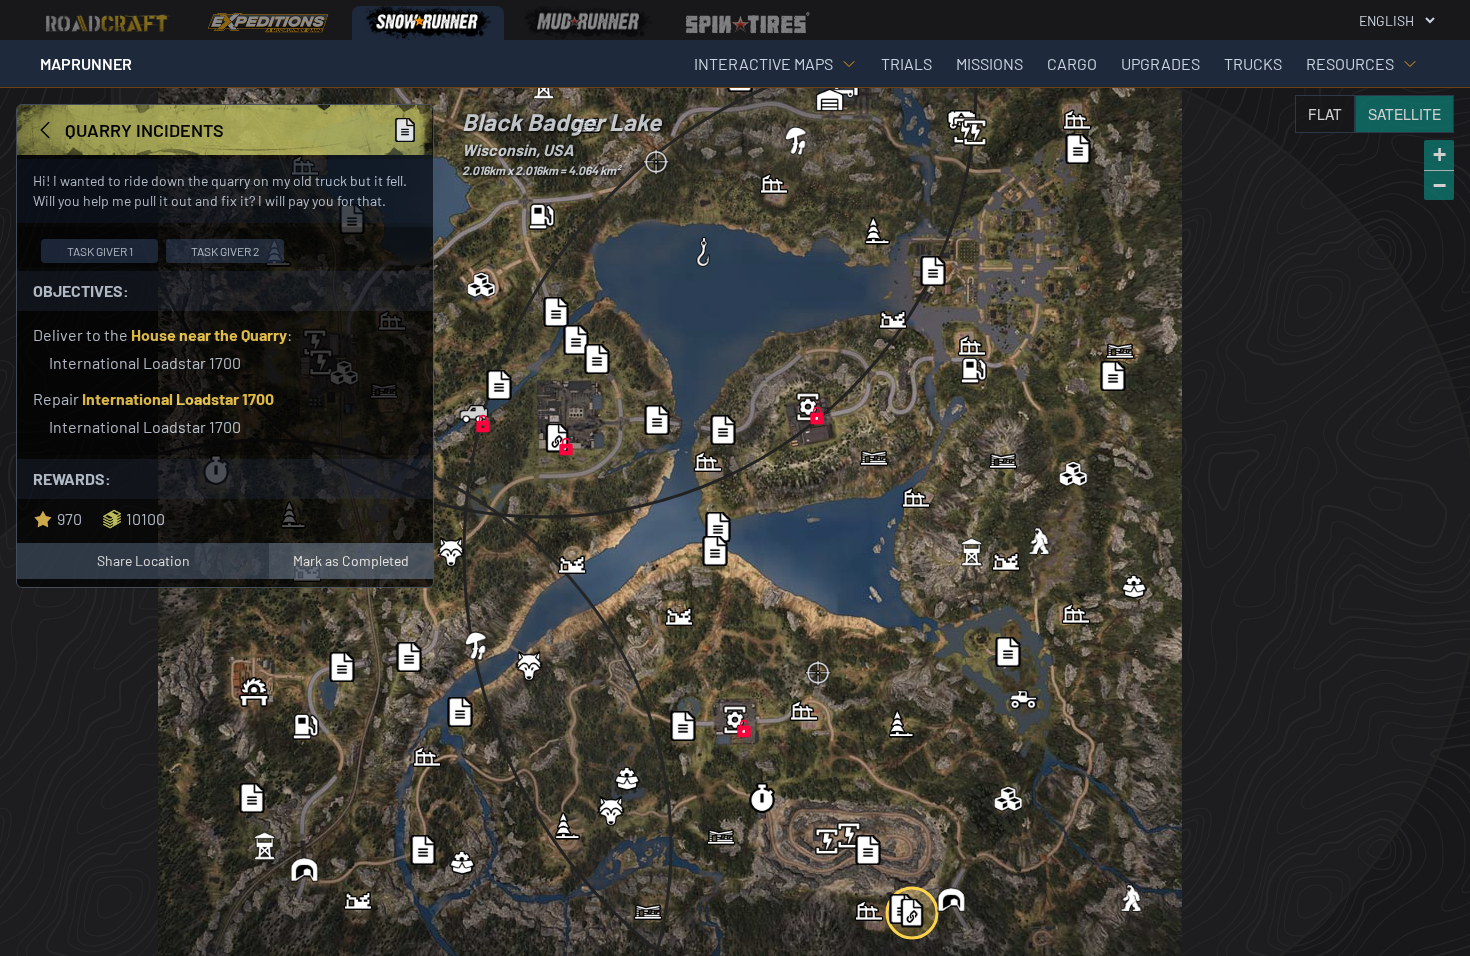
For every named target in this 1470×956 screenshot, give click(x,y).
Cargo (1072, 63)
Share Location (143, 560)
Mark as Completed (351, 560)
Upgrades (1160, 63)
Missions (989, 63)
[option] (108, 23)
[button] (808, 407)
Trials (906, 63)
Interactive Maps (763, 63)
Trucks (1253, 63)
